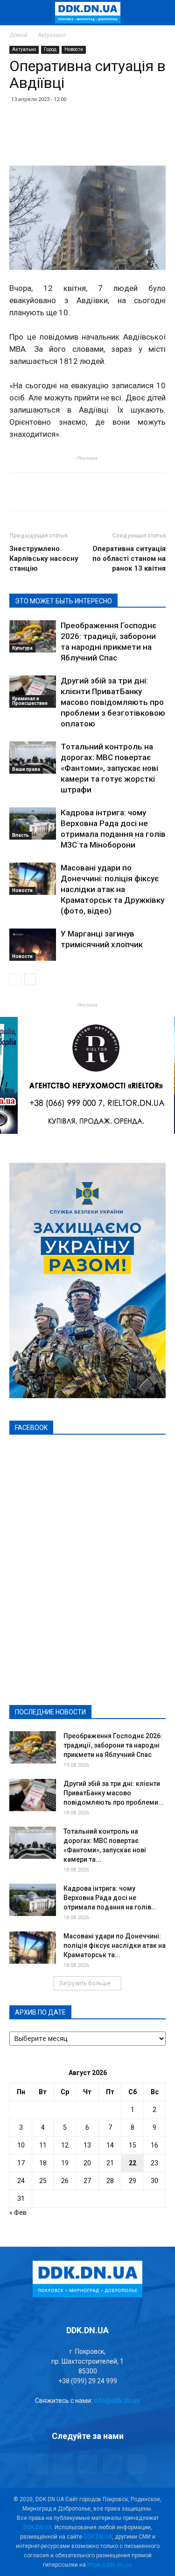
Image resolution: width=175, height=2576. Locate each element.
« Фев (18, 2213)
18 (43, 2163)
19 (65, 2163)
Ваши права (26, 769)
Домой (18, 35)
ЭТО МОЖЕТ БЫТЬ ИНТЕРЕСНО (63, 601)
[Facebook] (38, 2464)
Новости (74, 49)
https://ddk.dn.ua (109, 2565)
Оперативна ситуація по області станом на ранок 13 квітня (129, 559)
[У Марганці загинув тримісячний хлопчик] (33, 945)
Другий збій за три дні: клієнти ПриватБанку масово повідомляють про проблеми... (114, 1793)
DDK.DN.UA (38, 2527)
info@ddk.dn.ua (117, 2401)
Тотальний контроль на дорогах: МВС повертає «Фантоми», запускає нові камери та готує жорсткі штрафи (109, 768)
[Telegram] (63, 2464)
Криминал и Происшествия (30, 701)
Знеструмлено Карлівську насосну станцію (44, 559)
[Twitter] (88, 2464)
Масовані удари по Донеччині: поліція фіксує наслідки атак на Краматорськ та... (115, 1945)
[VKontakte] (112, 2464)
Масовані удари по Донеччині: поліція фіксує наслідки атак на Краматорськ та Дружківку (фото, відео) (112, 889)
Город (50, 49)
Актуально (52, 35)
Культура (22, 648)
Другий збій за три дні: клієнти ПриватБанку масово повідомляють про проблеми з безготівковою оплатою (113, 702)
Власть (21, 835)
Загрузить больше (85, 1983)
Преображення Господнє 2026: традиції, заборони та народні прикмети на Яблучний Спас (113, 1745)
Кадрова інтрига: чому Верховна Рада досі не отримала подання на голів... (110, 1898)
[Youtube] (137, 2464)
